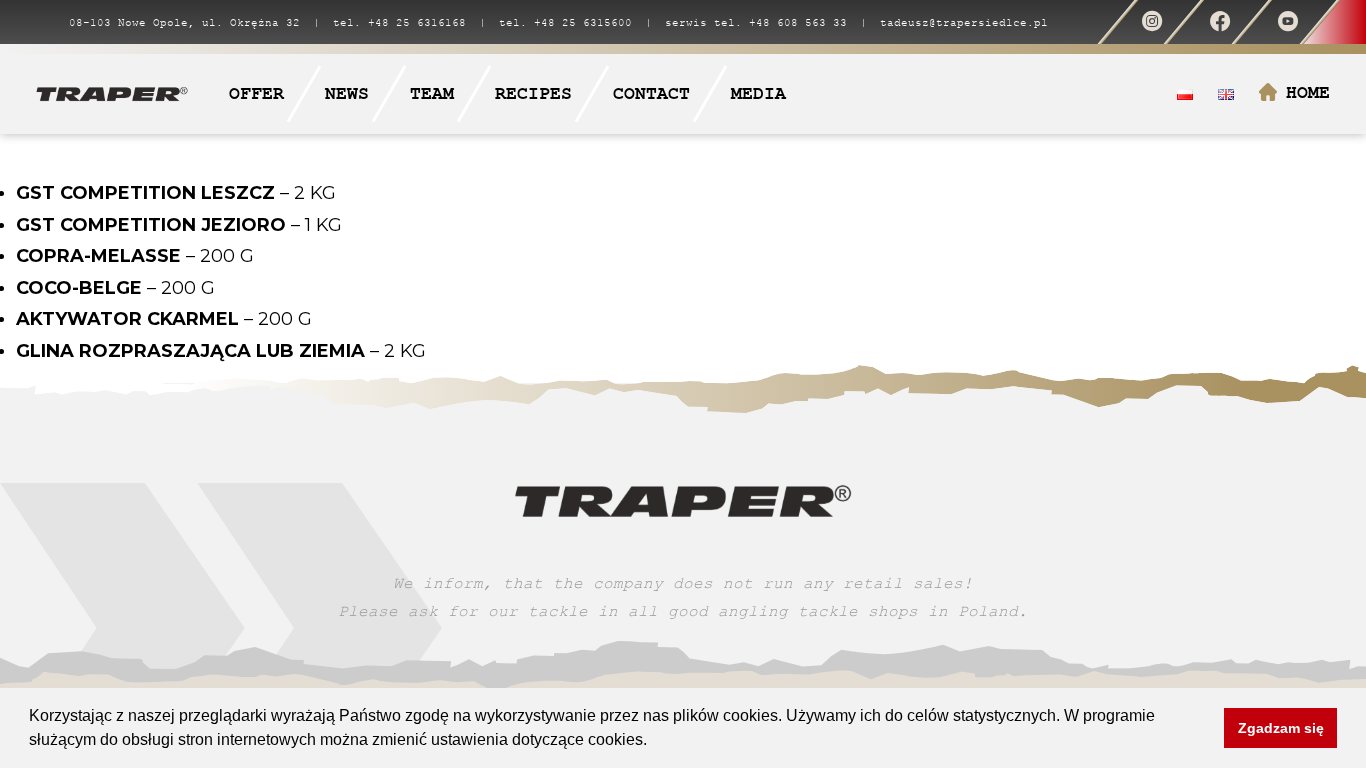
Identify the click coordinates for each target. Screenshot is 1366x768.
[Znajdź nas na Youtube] (1287, 22)
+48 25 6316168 (417, 22)
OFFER (256, 93)
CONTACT (651, 93)
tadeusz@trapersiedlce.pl (964, 22)
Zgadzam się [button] (1281, 728)
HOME (1308, 92)
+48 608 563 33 (798, 22)
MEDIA (758, 93)
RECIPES (533, 93)
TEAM (432, 93)
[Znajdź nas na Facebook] (1219, 22)
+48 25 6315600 (583, 22)
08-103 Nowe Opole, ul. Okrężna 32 (184, 22)
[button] (654, 742)
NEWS (347, 93)
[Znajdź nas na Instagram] (1151, 22)
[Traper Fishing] (112, 92)
